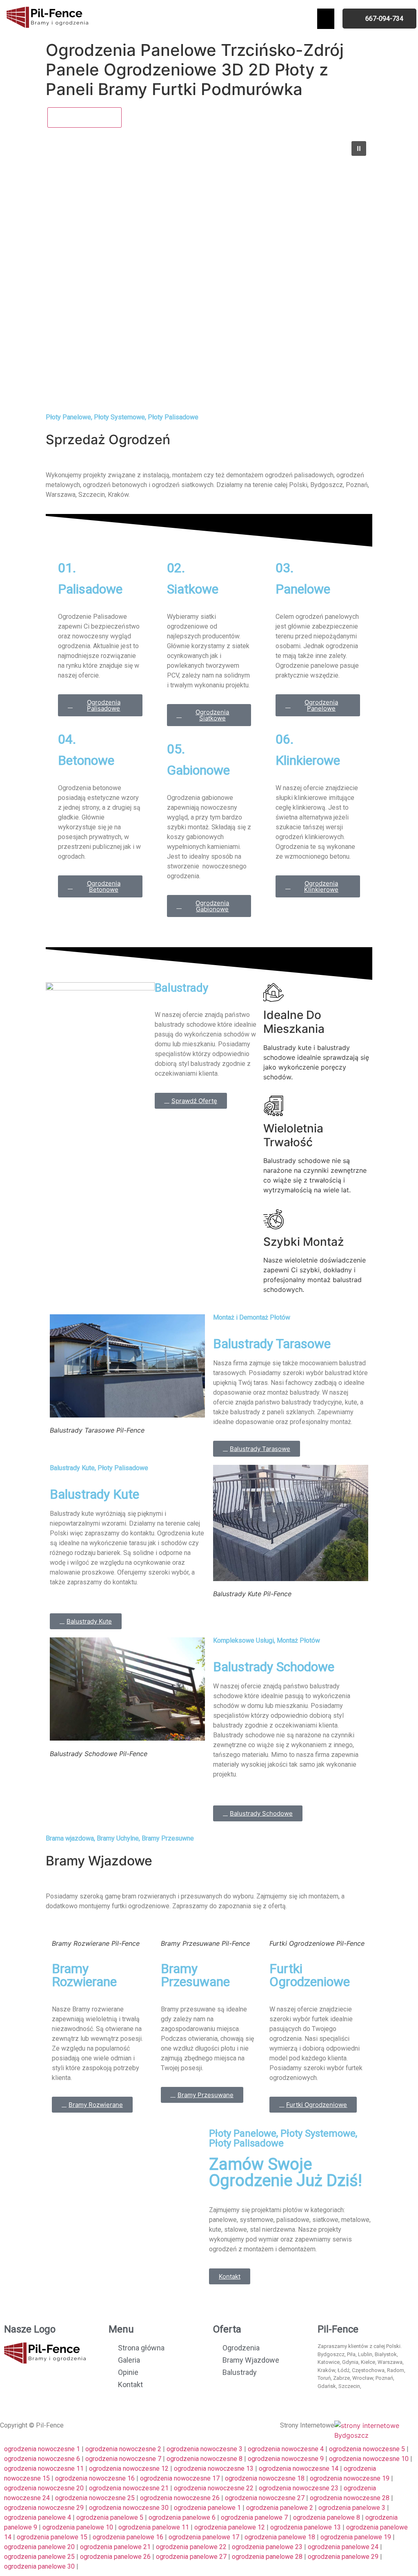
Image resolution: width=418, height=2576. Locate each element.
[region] (209, 270)
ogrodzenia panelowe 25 (39, 2557)
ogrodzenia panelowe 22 (191, 2547)
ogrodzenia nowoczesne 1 (42, 2449)
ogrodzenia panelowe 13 (306, 2527)
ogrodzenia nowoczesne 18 (265, 2478)
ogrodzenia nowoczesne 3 (205, 2449)
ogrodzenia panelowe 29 (343, 2557)
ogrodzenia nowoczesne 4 (286, 2449)
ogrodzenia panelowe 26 (115, 2557)
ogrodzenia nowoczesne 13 (214, 2469)
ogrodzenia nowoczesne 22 (214, 2488)
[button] (359, 148)
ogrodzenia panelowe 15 (52, 2537)
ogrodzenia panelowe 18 (280, 2537)
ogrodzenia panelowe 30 (39, 2566)
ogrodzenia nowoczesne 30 (129, 2508)
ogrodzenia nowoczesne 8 (205, 2459)
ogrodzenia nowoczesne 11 (44, 2469)
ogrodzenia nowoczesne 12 (129, 2469)
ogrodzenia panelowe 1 (207, 2508)
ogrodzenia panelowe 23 (267, 2547)
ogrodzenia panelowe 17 (204, 2537)
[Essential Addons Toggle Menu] (326, 19)
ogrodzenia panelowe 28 (267, 2557)
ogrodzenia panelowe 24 (343, 2547)
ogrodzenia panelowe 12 (230, 2527)
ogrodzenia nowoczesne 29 (44, 2508)
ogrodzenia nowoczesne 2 (123, 2449)
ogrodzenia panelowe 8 (327, 2517)
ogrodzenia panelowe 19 (356, 2537)
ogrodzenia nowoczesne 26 (180, 2498)
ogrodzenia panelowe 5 (110, 2517)
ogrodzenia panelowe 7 (254, 2517)
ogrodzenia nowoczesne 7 (123, 2459)
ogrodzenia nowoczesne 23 (299, 2488)
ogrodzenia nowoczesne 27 (265, 2498)
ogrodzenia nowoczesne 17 (180, 2478)
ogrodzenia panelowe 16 (128, 2537)
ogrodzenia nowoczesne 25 (95, 2498)
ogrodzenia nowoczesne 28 (350, 2498)
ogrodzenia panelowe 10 (78, 2527)
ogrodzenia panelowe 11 (154, 2527)
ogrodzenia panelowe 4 (38, 2517)
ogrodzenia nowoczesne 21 (129, 2488)
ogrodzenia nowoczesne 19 (350, 2478)
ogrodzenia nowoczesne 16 (95, 2478)
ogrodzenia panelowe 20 (39, 2547)
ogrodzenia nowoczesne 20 (44, 2488)
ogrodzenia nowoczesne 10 (369, 2459)
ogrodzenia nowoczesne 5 (367, 2449)
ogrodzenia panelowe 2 (280, 2508)
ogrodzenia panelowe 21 (115, 2547)
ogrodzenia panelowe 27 (191, 2557)
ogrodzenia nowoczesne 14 (299, 2469)
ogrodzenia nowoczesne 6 (42, 2459)
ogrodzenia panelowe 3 (352, 2508)
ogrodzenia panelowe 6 (182, 2517)
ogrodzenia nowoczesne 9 (286, 2459)
